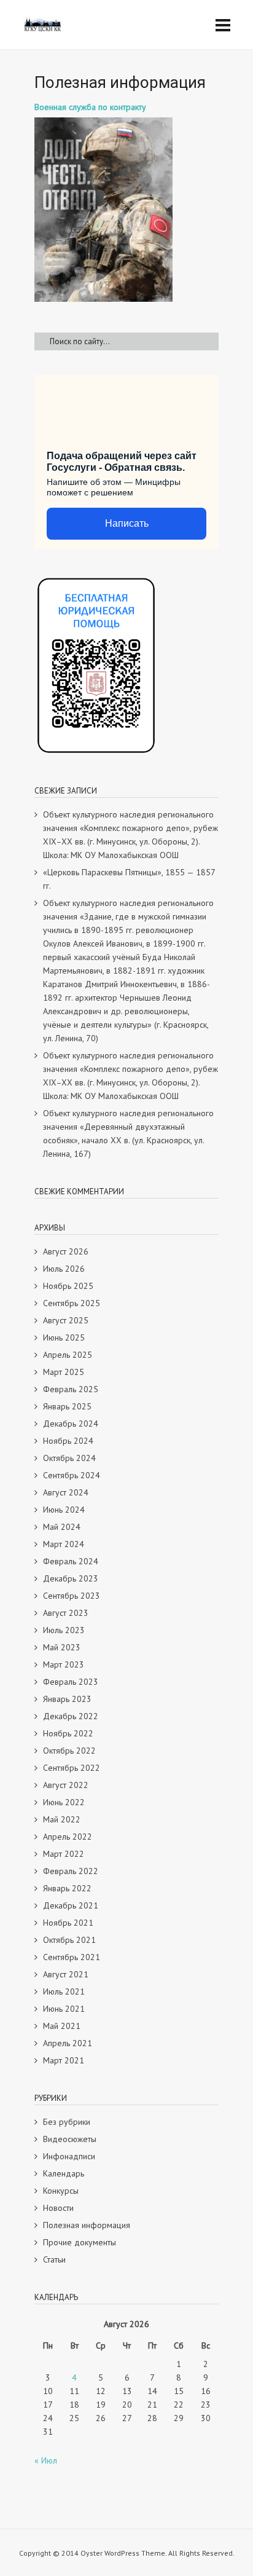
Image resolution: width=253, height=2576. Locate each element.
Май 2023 (62, 1647)
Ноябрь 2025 (68, 1286)
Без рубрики (67, 2122)
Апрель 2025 (68, 1355)
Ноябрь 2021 (68, 1923)
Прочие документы (80, 2242)
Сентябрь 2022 (72, 1768)
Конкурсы (61, 2191)
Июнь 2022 (64, 1802)
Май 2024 (62, 1527)
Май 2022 (62, 1819)
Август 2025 (66, 1320)
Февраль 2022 (71, 1871)
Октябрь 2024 (69, 1458)
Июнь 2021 (64, 2009)
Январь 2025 (67, 1406)
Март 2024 (64, 1544)
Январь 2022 (67, 1888)
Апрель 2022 (68, 1837)
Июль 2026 (64, 1269)
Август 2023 (66, 1613)
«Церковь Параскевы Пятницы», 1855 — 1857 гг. (129, 879)
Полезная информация (87, 2225)
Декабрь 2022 (71, 1716)
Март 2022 (64, 1854)
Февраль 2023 (71, 1682)
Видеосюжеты (70, 2139)
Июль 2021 (64, 1991)
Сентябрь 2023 (72, 1596)
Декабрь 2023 (71, 1578)
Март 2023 (64, 1664)
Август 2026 (66, 1251)
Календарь (64, 2173)
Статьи (54, 2259)
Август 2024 (66, 1492)
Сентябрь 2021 (72, 1957)
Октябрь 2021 (69, 1940)
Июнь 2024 (64, 1510)
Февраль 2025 (71, 1389)
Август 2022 (66, 1785)
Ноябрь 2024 (68, 1441)
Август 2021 (66, 1974)
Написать (127, 523)
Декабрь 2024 (71, 1424)
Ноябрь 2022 (68, 1733)
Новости (58, 2208)
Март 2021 (64, 2060)
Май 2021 (62, 2026)
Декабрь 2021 (71, 1905)
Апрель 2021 (68, 2043)
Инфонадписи (69, 2156)
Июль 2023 (64, 1630)
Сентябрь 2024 (72, 1475)
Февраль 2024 (71, 1561)
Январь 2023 (67, 1699)
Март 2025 (64, 1372)
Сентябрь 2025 (72, 1303)
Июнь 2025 (64, 1337)
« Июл (46, 2460)
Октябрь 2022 (69, 1751)
